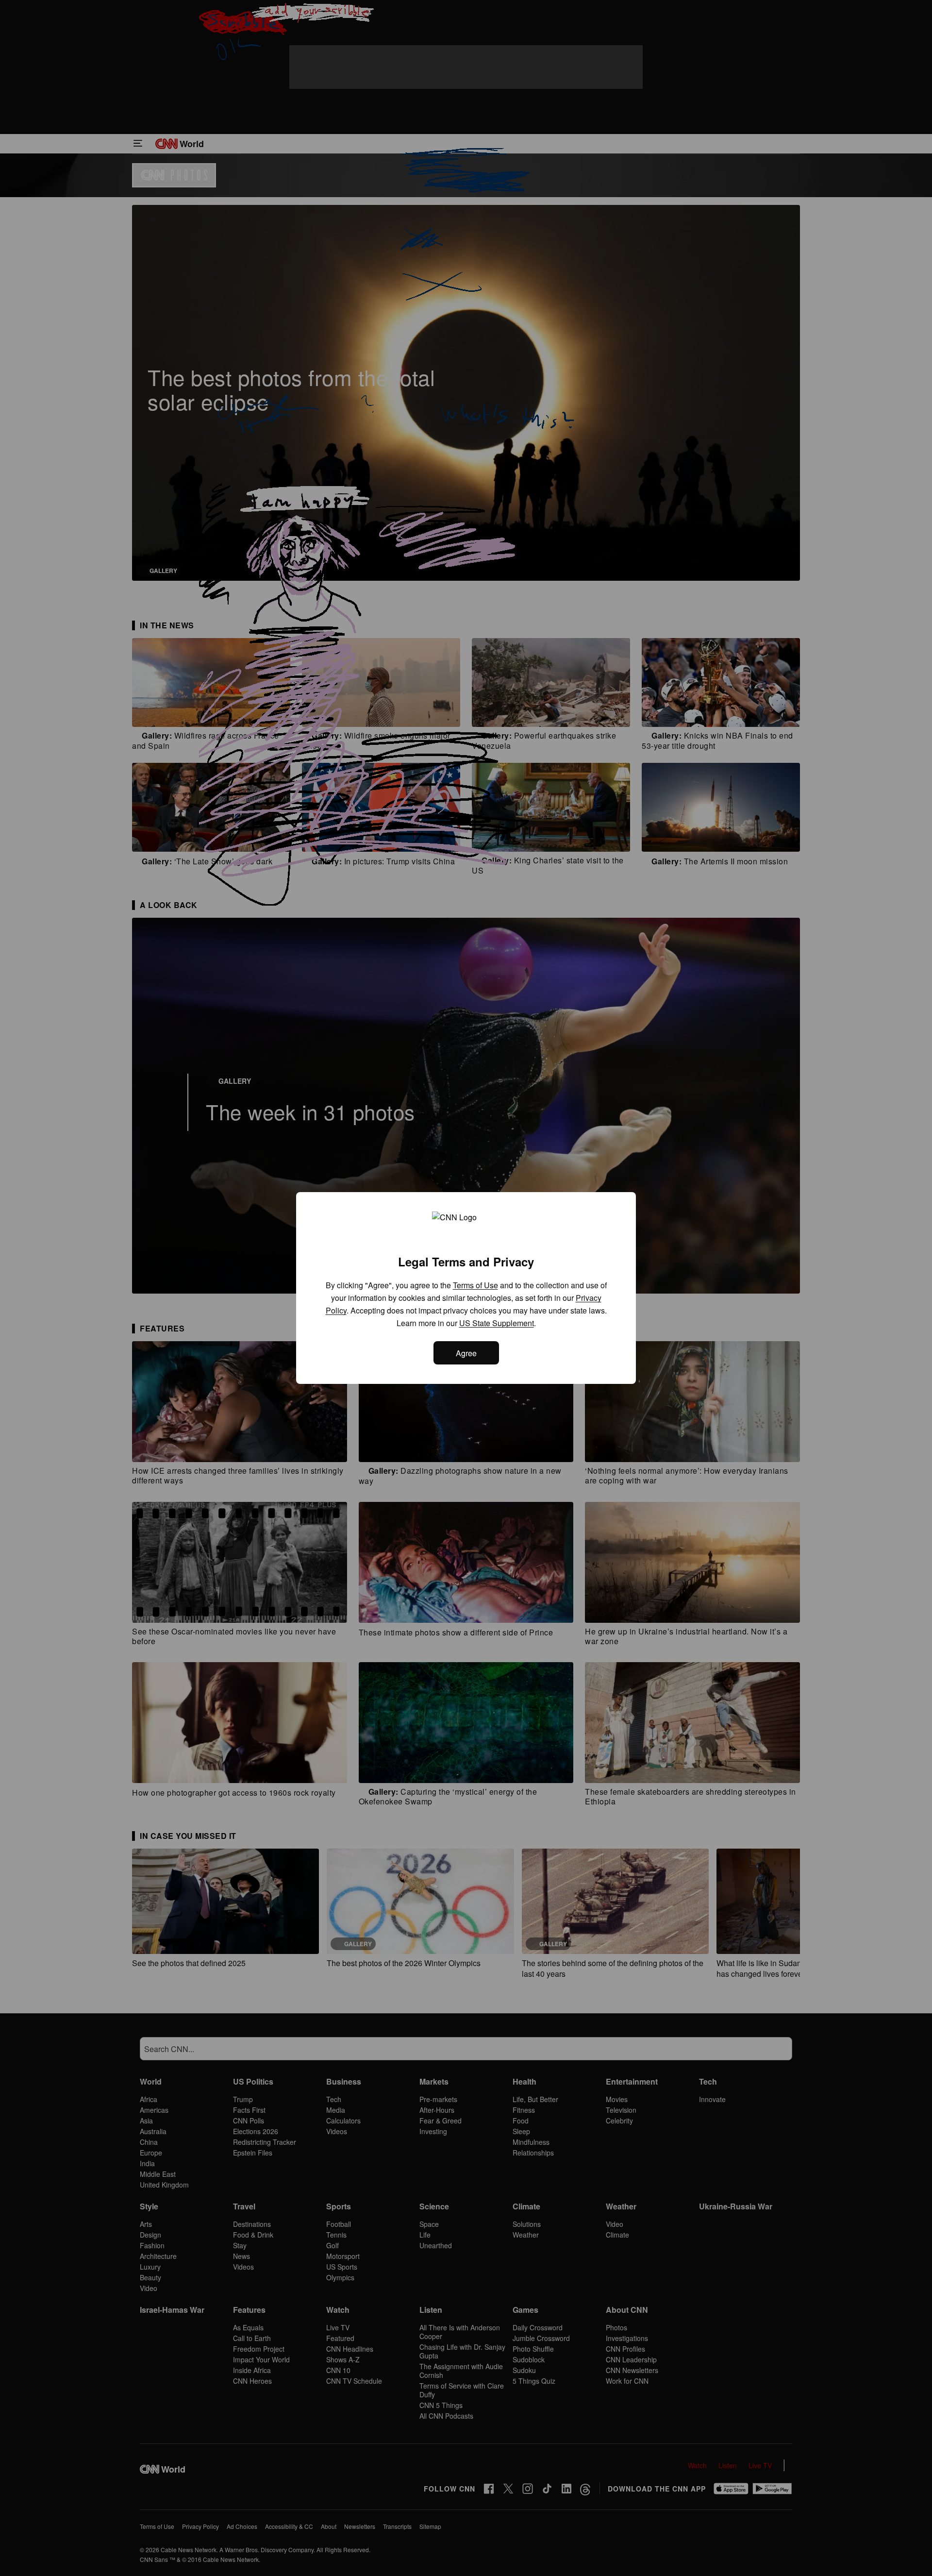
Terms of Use (475, 1285)
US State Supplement (497, 1323)
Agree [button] (466, 1353)
